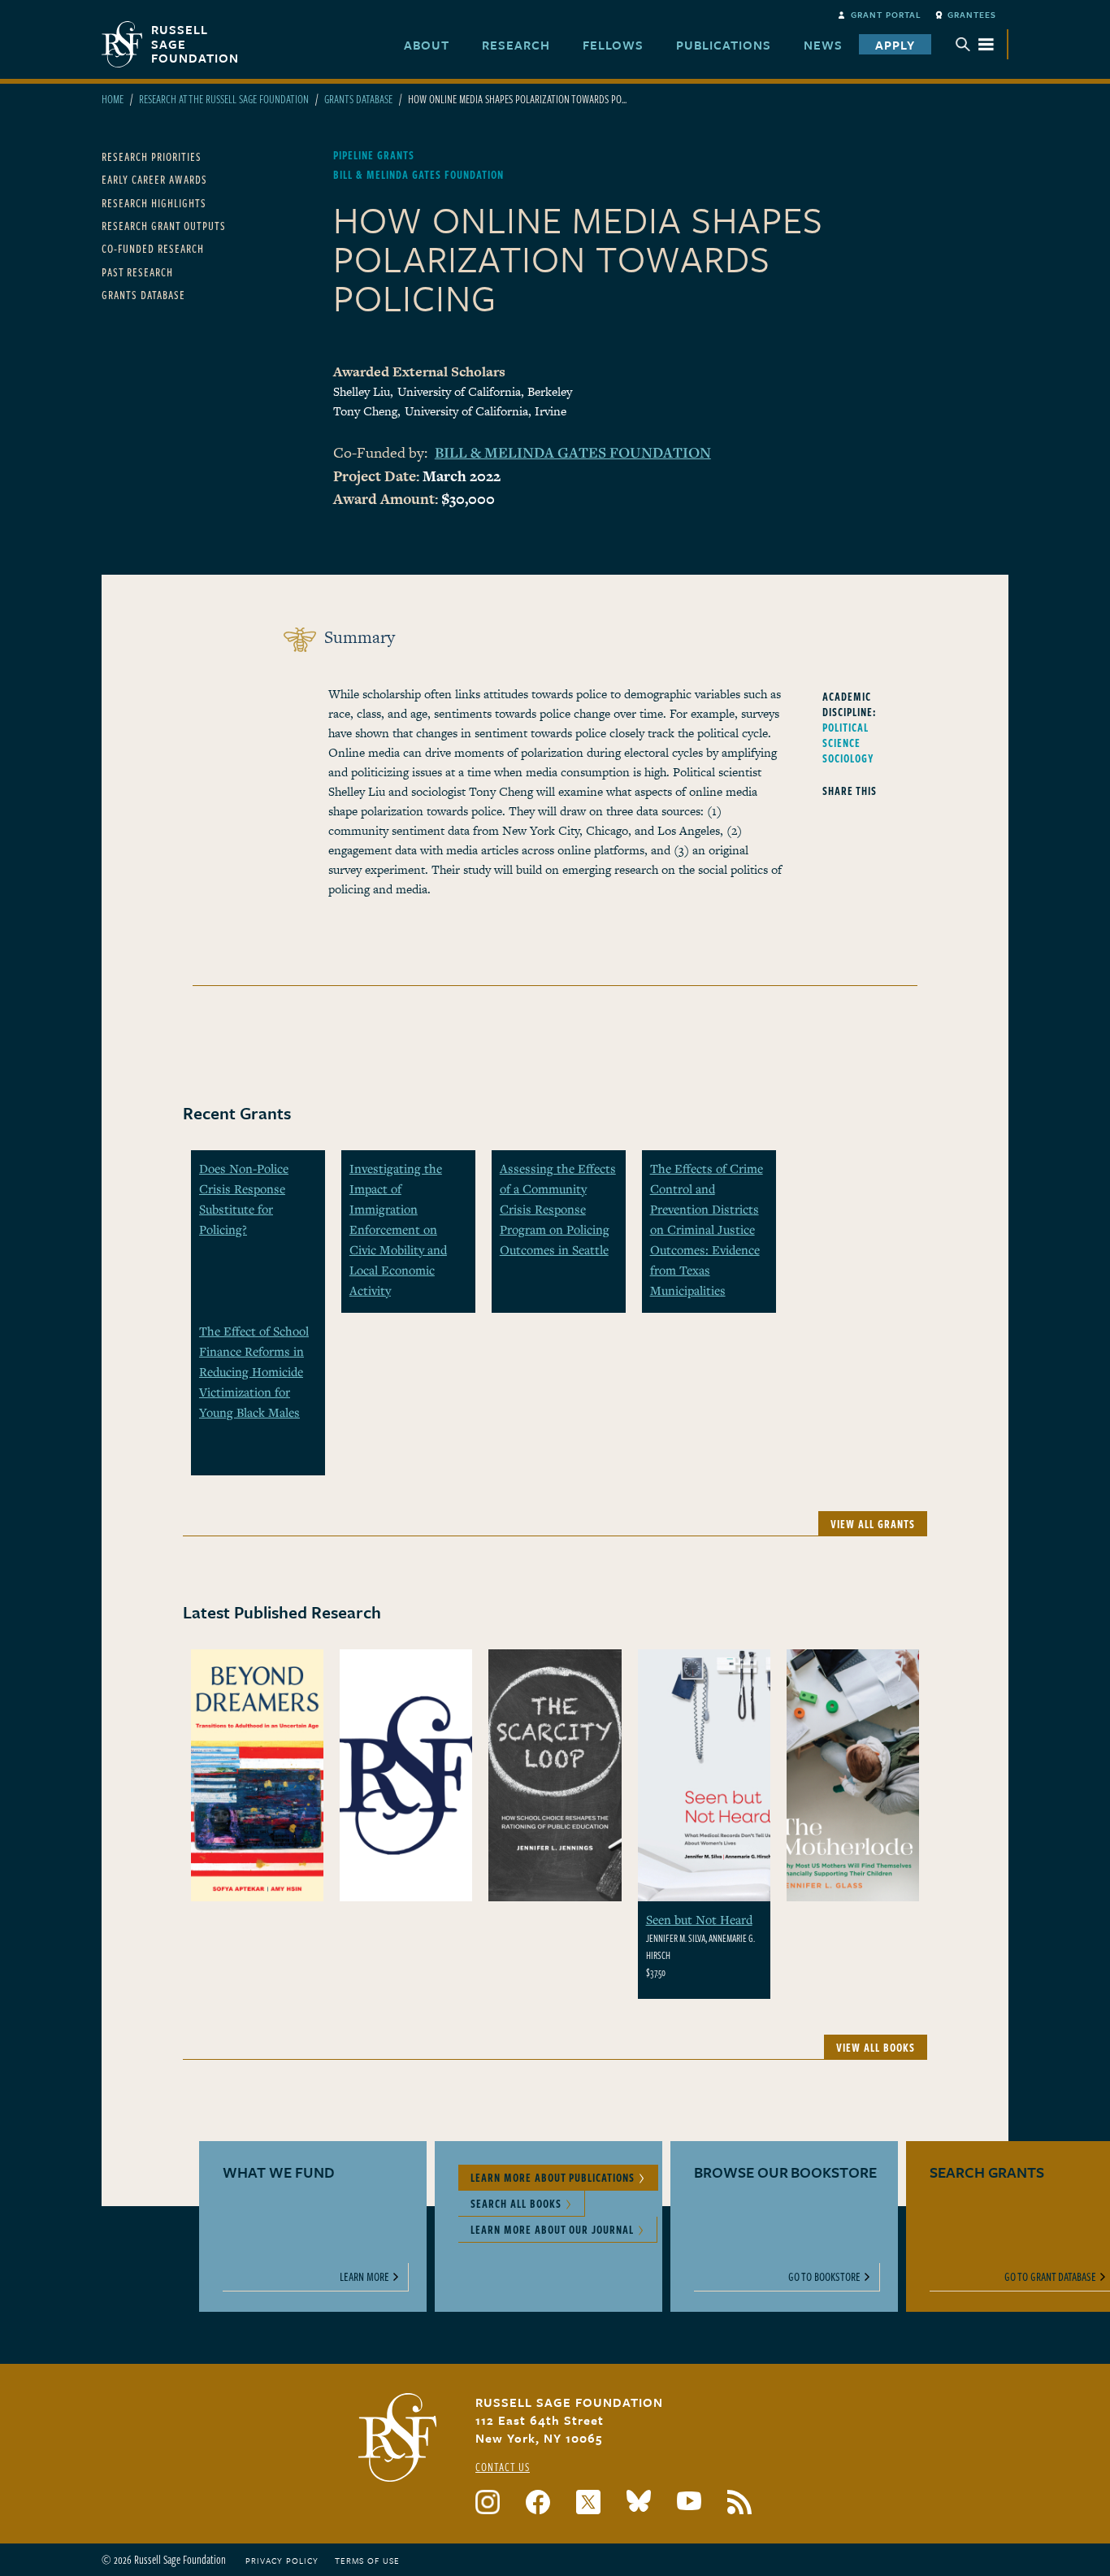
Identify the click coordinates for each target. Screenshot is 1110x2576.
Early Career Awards (154, 179)
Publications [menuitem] (724, 45)
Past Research (137, 272)
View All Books (876, 2047)
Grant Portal (886, 15)
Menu (975, 44)
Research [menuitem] (516, 45)
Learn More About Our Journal (552, 2229)
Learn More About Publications (553, 2177)
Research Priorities (152, 156)
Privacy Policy (282, 2561)
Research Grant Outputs (164, 226)
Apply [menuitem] (895, 45)
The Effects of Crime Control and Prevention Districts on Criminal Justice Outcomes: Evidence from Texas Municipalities (707, 1229)
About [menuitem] (427, 45)
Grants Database (358, 99)
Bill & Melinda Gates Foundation (573, 452)
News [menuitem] (823, 45)
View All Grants (873, 1524)
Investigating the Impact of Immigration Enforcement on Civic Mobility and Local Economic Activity (398, 1229)
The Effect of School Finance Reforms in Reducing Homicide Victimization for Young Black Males (254, 1371)
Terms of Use (367, 2561)
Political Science (846, 735)
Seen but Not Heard (699, 1919)
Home (113, 99)
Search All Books (516, 2203)
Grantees (972, 15)
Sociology (848, 758)
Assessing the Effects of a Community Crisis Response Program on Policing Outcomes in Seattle (558, 1209)
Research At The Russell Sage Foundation (224, 99)
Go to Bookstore (824, 2276)
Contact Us (503, 2467)
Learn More (364, 2276)
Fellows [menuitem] (613, 45)
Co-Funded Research (153, 248)
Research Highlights (154, 203)
